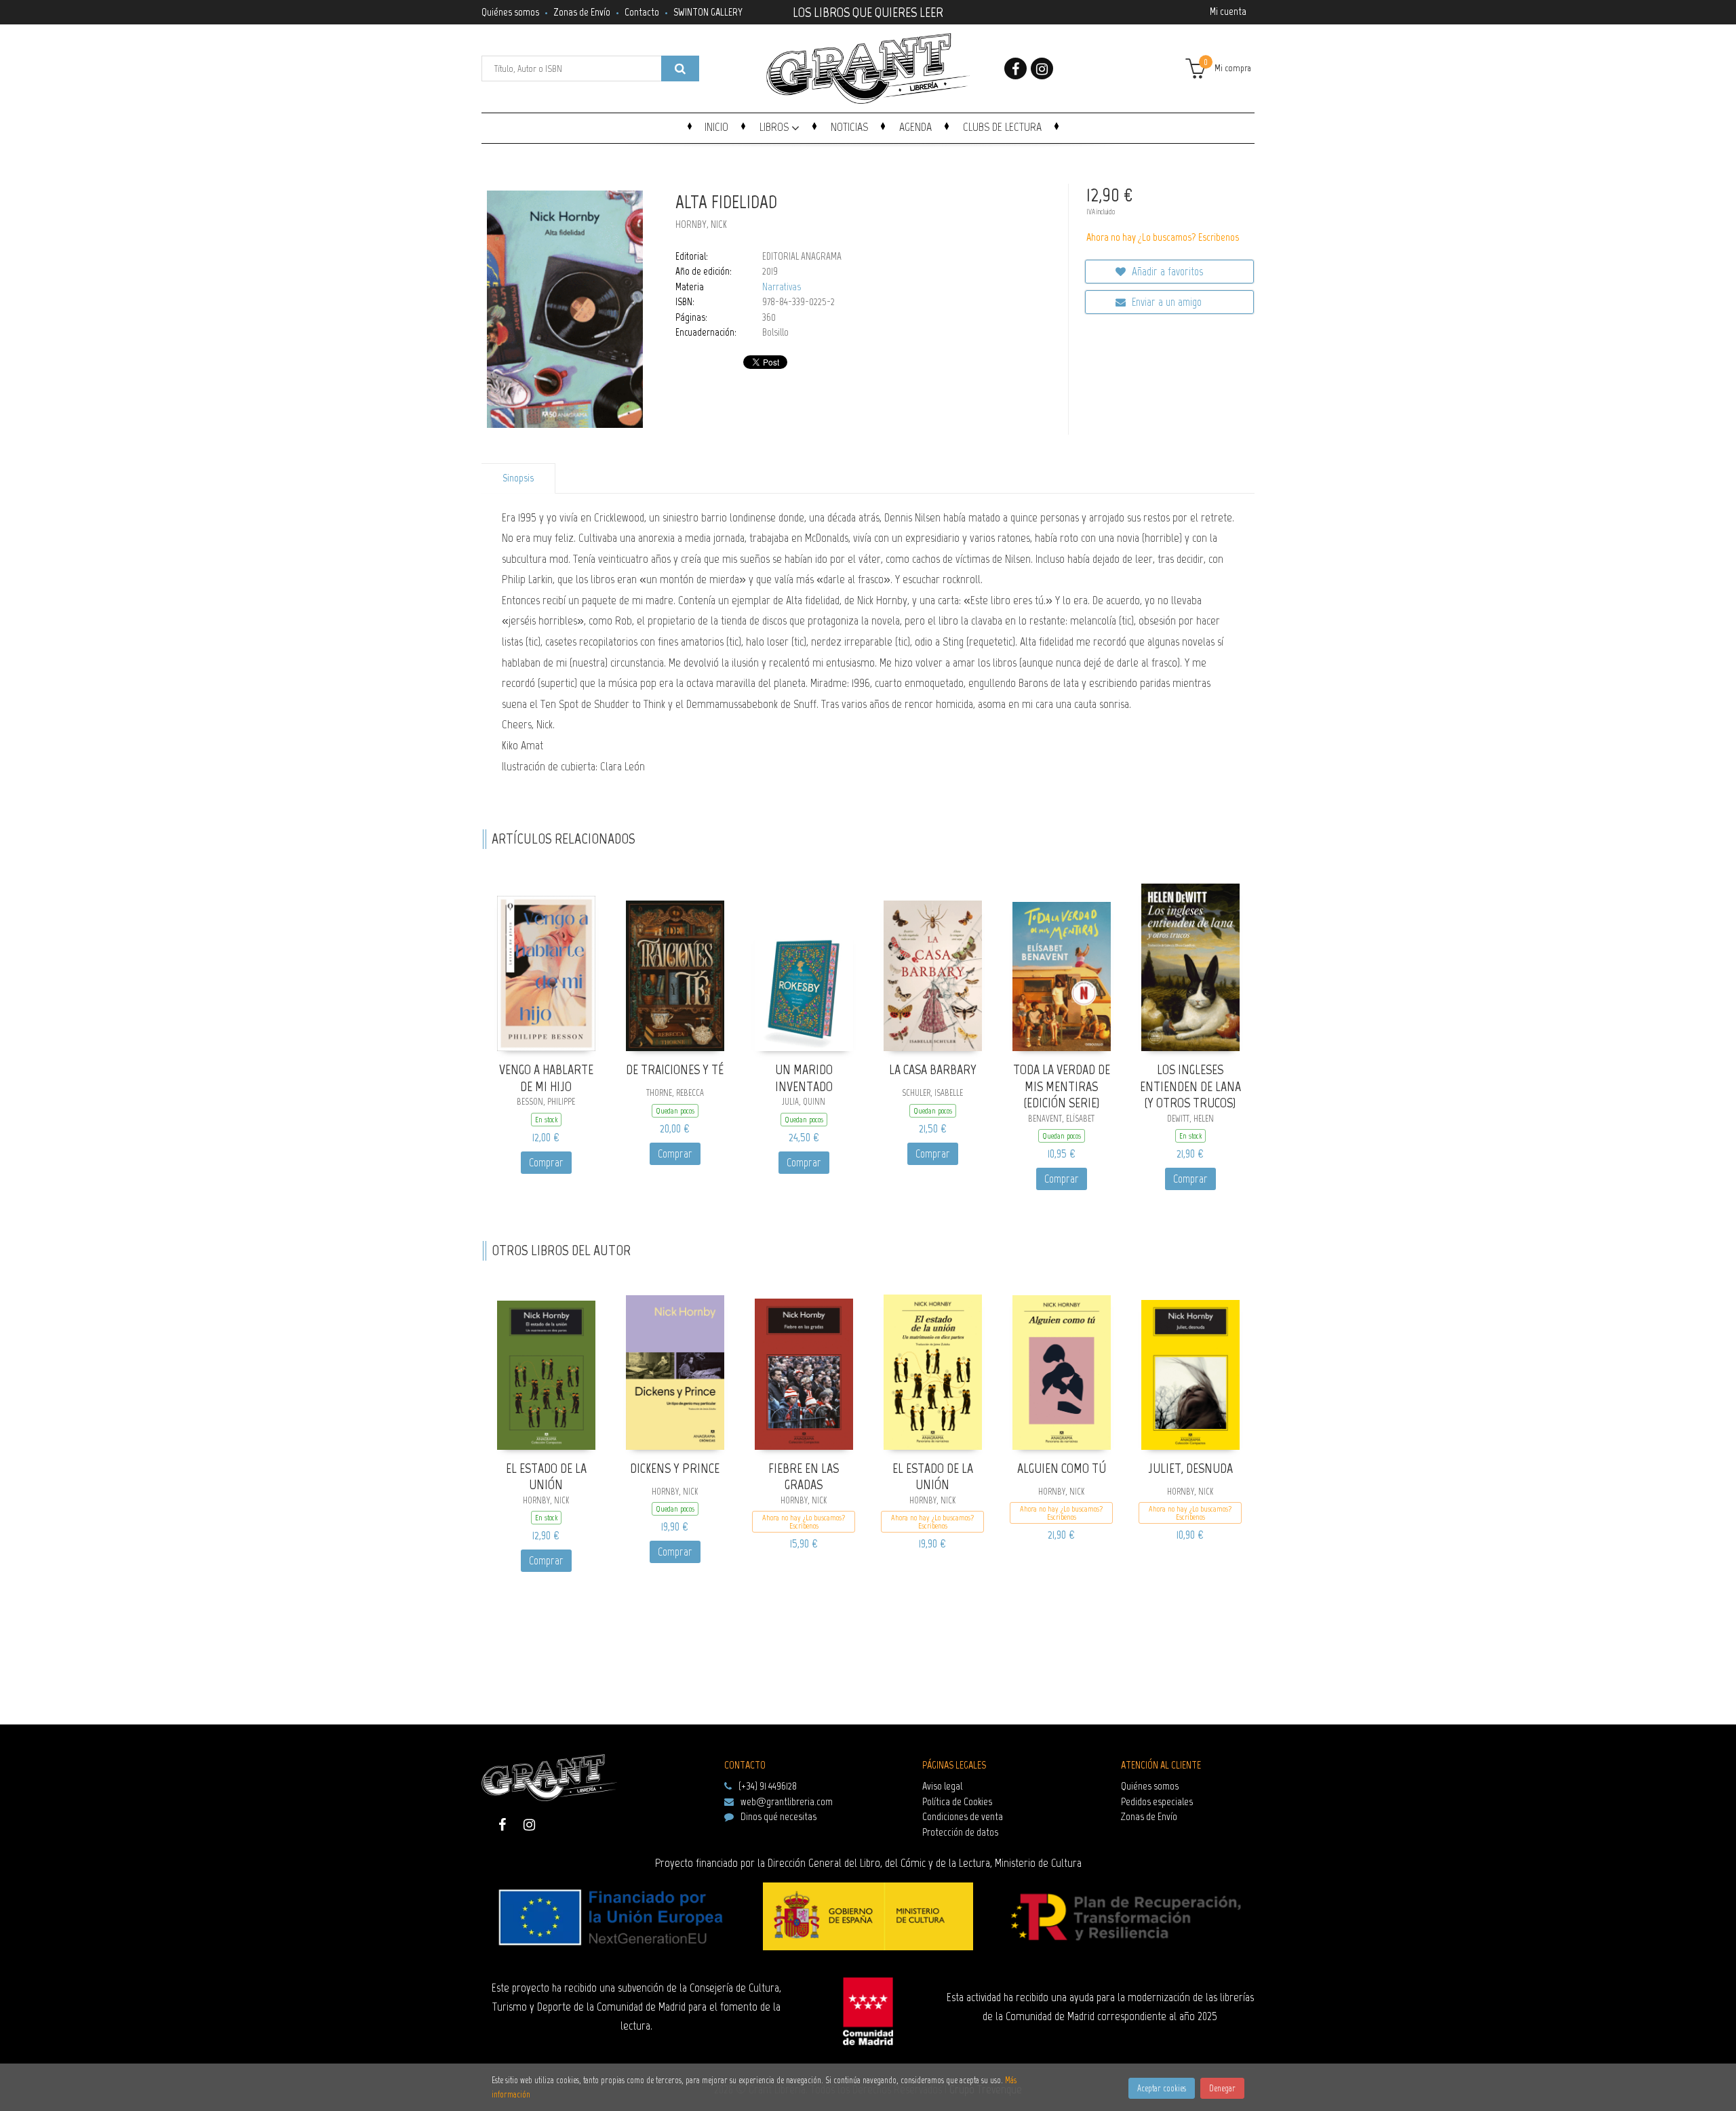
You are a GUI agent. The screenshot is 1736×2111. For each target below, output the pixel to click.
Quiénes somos (510, 12)
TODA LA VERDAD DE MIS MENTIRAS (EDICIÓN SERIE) (1062, 1086)
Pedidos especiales (1157, 1801)
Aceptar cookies (1162, 2088)
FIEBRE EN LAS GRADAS (804, 1477)
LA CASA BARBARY (933, 1069)
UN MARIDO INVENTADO (804, 1078)
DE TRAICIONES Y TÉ (675, 1069)
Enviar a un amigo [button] (1165, 302)
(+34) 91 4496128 (768, 1786)
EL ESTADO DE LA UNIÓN (546, 1477)
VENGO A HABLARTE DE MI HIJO (546, 1078)
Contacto (642, 12)
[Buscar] (680, 68)
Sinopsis (518, 478)
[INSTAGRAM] (1042, 68)
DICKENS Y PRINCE (675, 1468)
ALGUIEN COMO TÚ (1062, 1468)
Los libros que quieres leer (868, 11)
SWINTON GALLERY (708, 12)
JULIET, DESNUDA (1190, 1468)
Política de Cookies (957, 1801)
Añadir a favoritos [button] (1166, 271)
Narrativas (782, 287)
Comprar (546, 1162)
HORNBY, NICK (701, 224)
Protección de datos (960, 1832)
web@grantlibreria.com (787, 1801)
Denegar (1222, 2088)
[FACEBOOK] (1015, 68)
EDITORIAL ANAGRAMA (802, 256)
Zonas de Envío (582, 12)
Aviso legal (942, 1786)
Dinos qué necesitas (778, 1816)
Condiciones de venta (963, 1816)
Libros (775, 127)
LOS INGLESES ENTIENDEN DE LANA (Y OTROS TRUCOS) (1190, 1086)
